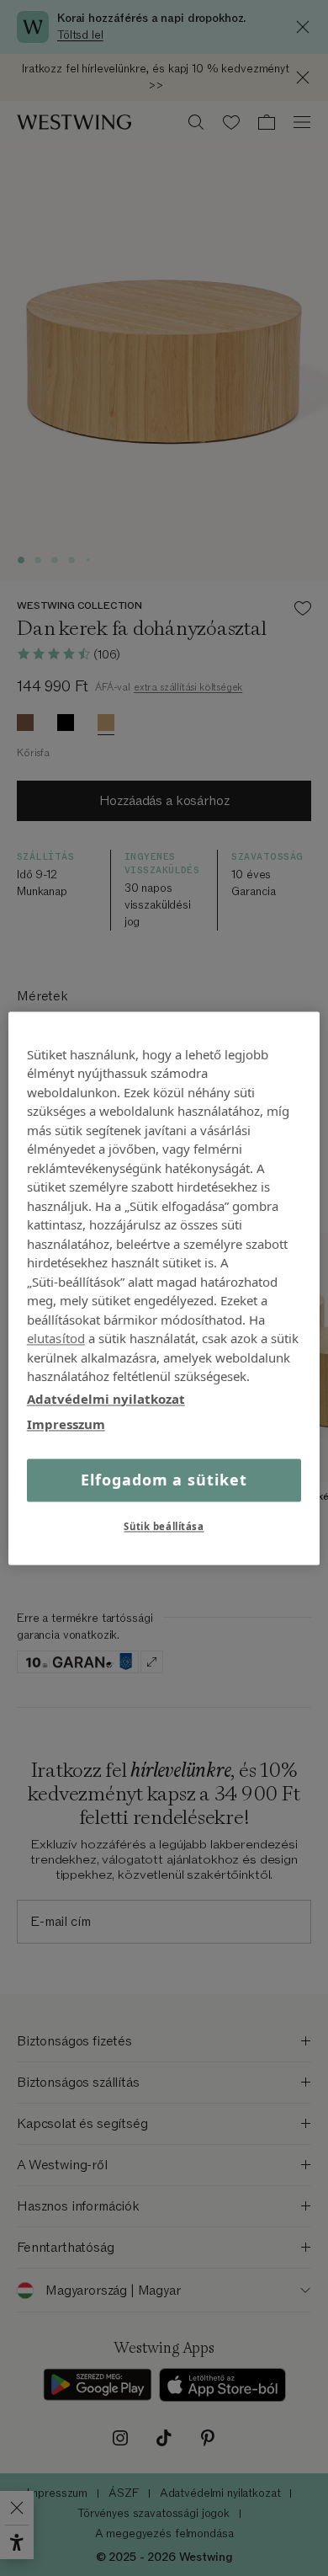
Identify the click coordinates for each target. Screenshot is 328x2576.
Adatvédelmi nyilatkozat (106, 1399)
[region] (164, 1288)
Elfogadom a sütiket (164, 1480)
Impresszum (66, 1424)
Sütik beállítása (164, 1526)
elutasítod (56, 1338)
